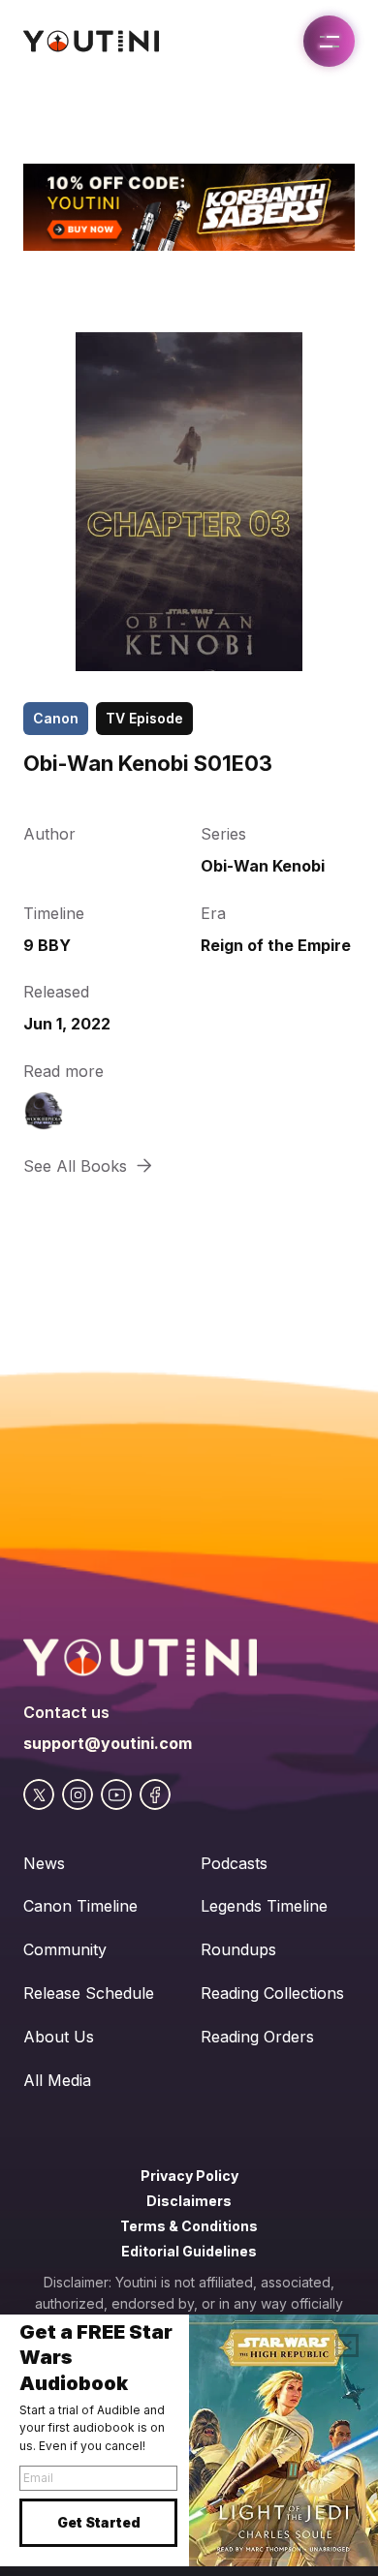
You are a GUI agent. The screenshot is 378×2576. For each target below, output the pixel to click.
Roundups (238, 1949)
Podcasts (234, 1863)
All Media (57, 2080)
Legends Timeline (264, 1906)
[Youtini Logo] (91, 41)
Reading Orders (257, 2037)
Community (65, 1949)
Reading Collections (272, 1993)
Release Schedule (89, 1993)
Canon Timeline (80, 1906)
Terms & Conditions (189, 2226)
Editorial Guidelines (189, 2251)
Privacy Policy (189, 2176)
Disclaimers (189, 2201)
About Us (59, 2037)
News (44, 1863)
